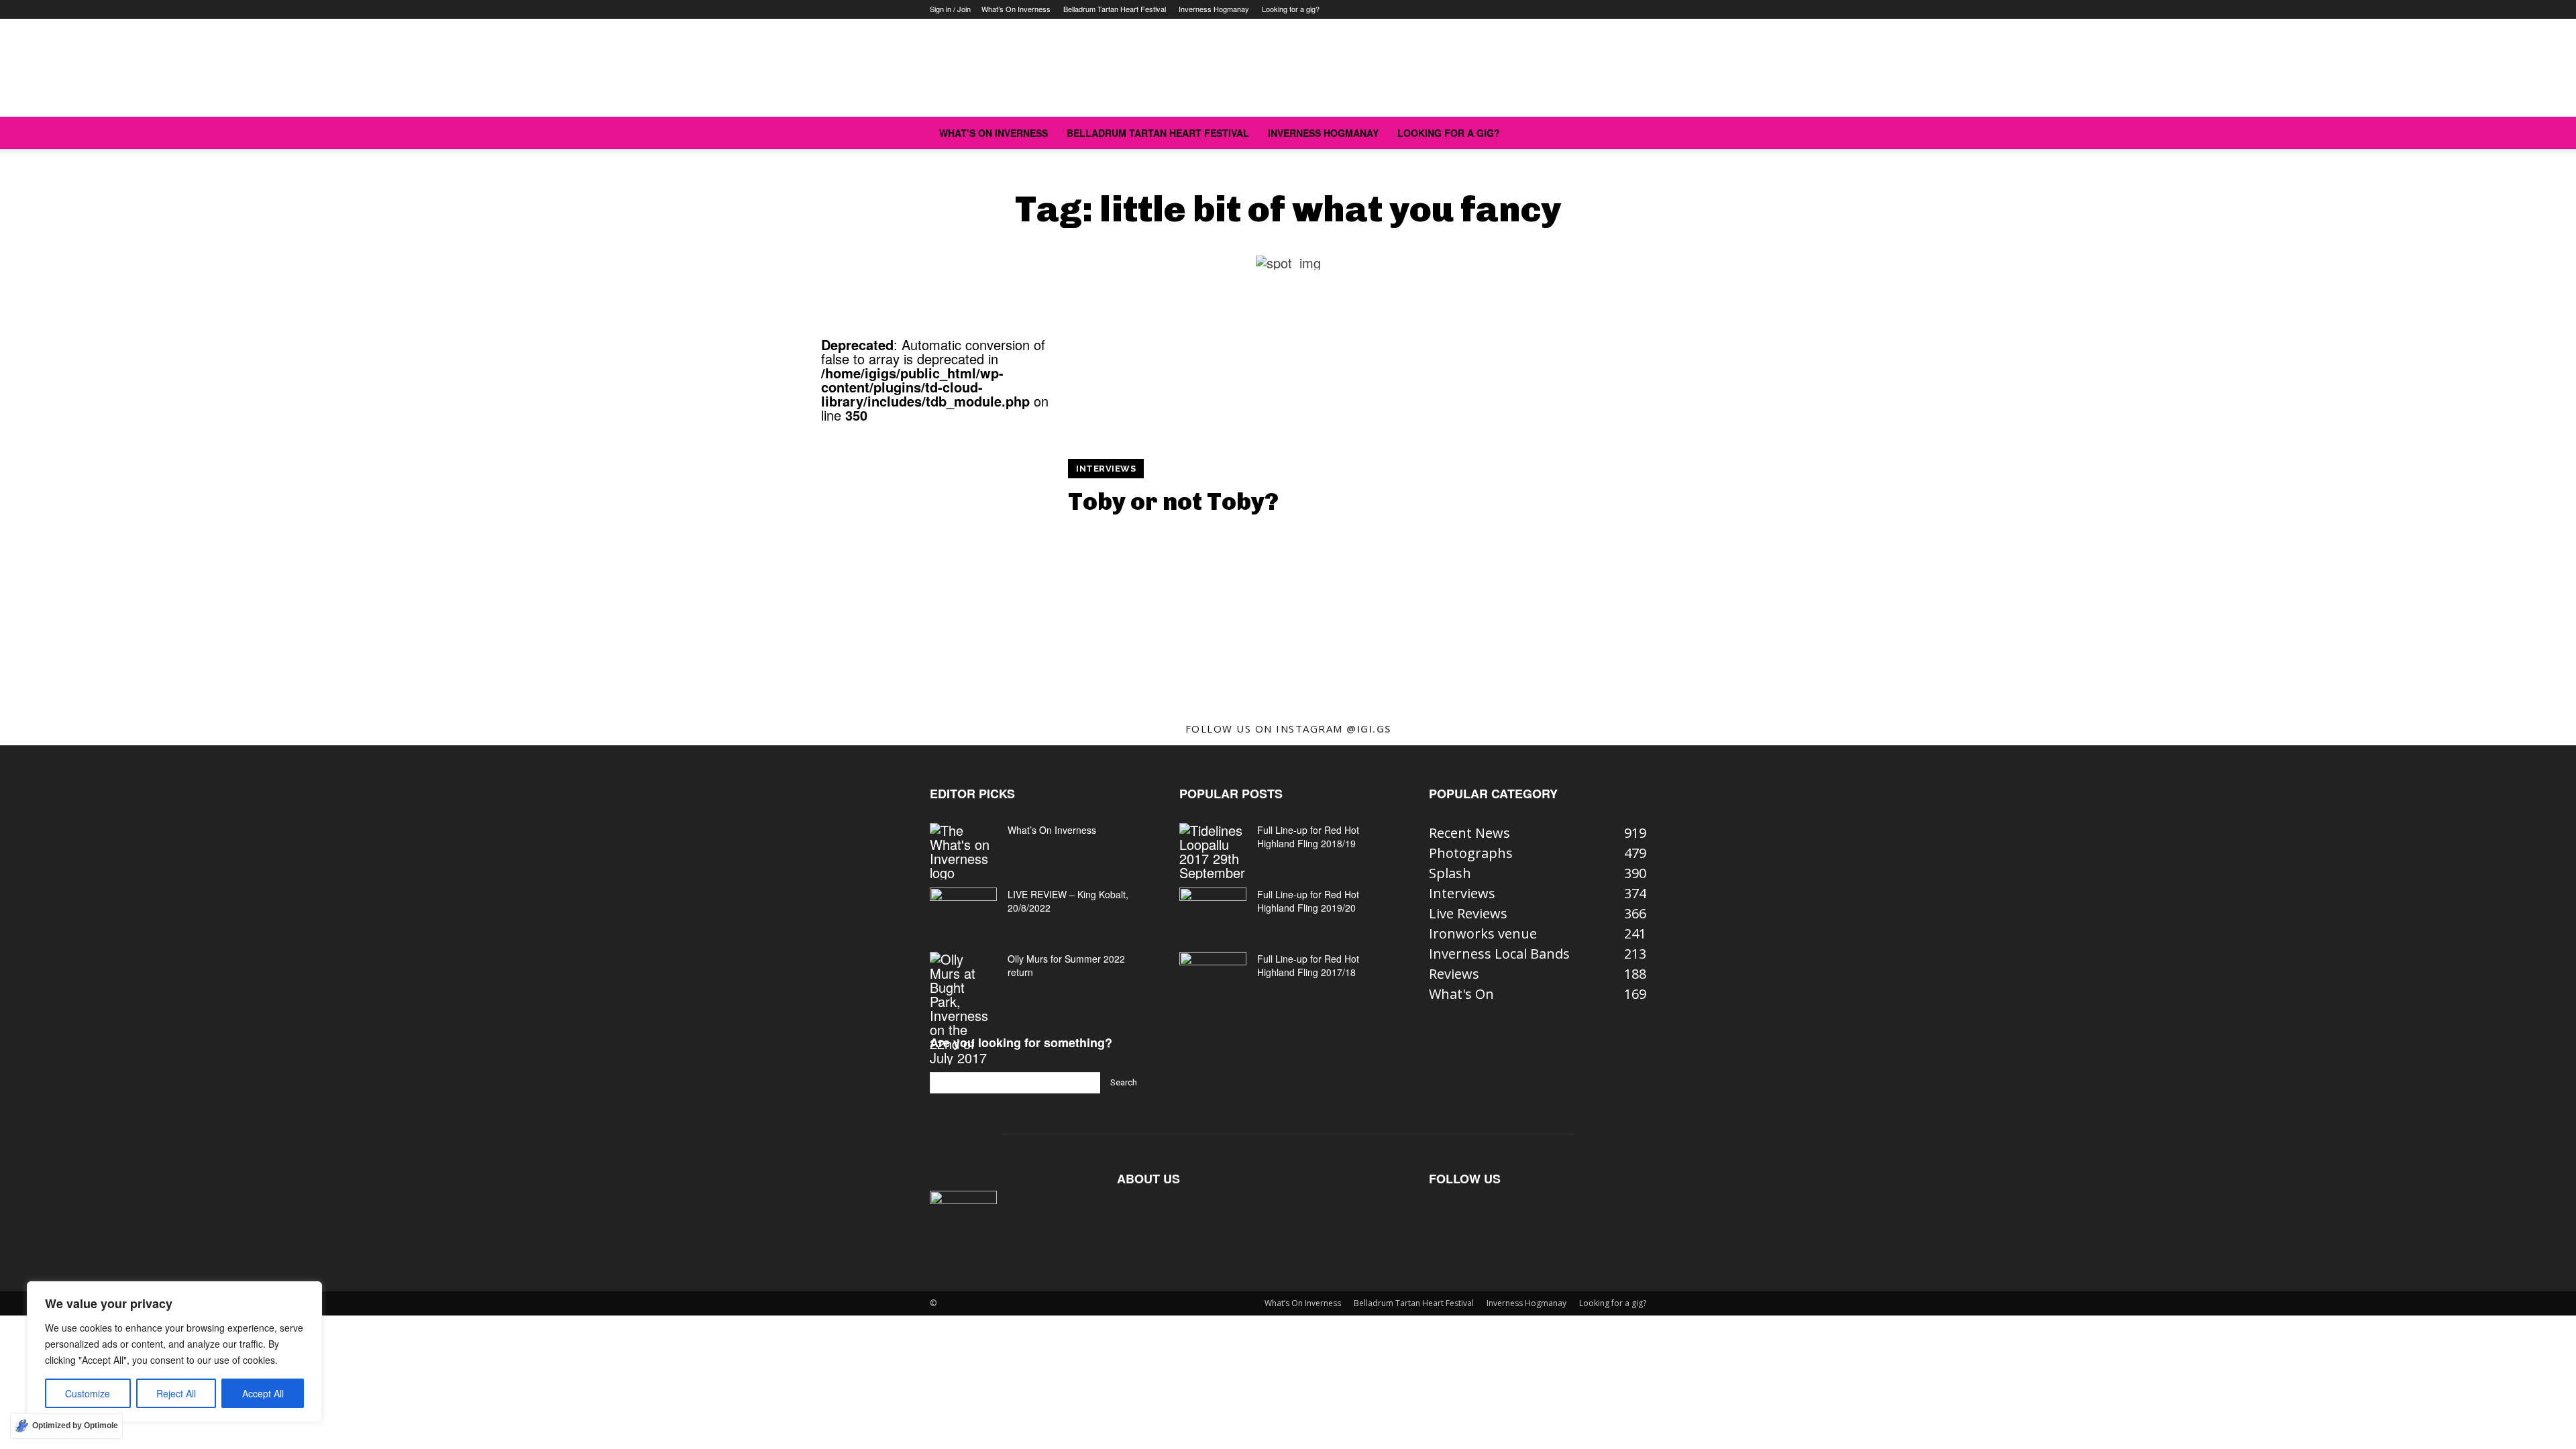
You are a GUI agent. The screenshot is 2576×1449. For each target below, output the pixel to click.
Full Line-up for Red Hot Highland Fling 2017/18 (1308, 965)
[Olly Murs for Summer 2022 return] (963, 1008)
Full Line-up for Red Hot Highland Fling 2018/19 (1308, 837)
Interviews (1106, 469)
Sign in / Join (950, 9)
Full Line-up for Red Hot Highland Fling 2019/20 (1308, 901)
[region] (174, 1352)
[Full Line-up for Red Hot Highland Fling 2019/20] (1213, 911)
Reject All (176, 1393)
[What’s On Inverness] (963, 851)
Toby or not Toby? (1173, 501)
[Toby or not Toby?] (936, 537)
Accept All (263, 1393)
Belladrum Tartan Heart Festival (1115, 9)
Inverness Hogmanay (1214, 9)
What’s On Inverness (1016, 9)
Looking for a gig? (1291, 9)
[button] (1630, 132)
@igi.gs (1369, 729)
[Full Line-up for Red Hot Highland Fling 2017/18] (1213, 975)
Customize (88, 1393)
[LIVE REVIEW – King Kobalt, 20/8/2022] (963, 911)
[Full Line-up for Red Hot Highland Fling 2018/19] (1213, 851)
